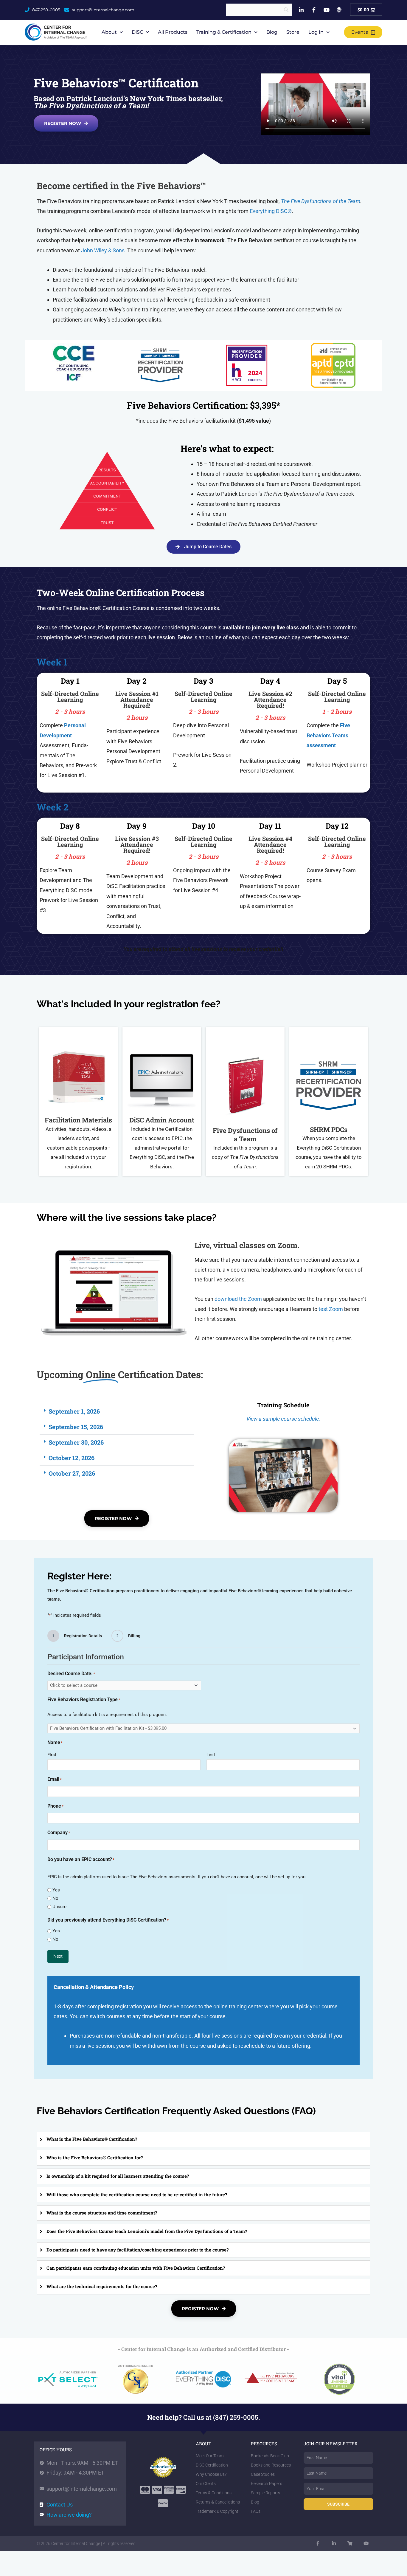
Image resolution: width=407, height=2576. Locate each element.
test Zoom (331, 1309)
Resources (264, 2444)
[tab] (203, 2140)
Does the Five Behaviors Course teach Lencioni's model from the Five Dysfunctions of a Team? (147, 2231)
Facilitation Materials (78, 1120)
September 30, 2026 (76, 1442)
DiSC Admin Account (162, 1120)
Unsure (59, 1907)
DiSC (137, 32)
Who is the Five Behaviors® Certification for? (95, 2158)
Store (293, 32)
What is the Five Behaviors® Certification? (92, 2139)
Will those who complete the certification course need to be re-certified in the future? (137, 2194)
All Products (173, 32)
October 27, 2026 (72, 1473)
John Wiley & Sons (103, 250)
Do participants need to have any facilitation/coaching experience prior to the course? (138, 2250)
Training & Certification (224, 32)
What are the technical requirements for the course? (102, 2286)
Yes (56, 1890)
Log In (316, 32)
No (55, 1898)
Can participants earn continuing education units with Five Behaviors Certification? (136, 2268)
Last (211, 1755)
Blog (272, 32)
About (109, 32)
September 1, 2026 (74, 1411)
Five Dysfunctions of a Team (245, 1135)
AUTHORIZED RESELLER (136, 2366)
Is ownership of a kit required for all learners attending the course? (118, 2176)
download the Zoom (238, 1299)
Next (58, 1956)
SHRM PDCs (329, 1129)
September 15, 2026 (76, 1427)
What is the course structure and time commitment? (102, 2213)
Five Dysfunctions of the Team (326, 201)
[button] (117, 1411)
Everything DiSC (271, 211)
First (52, 1755)
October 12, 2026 (72, 1458)
